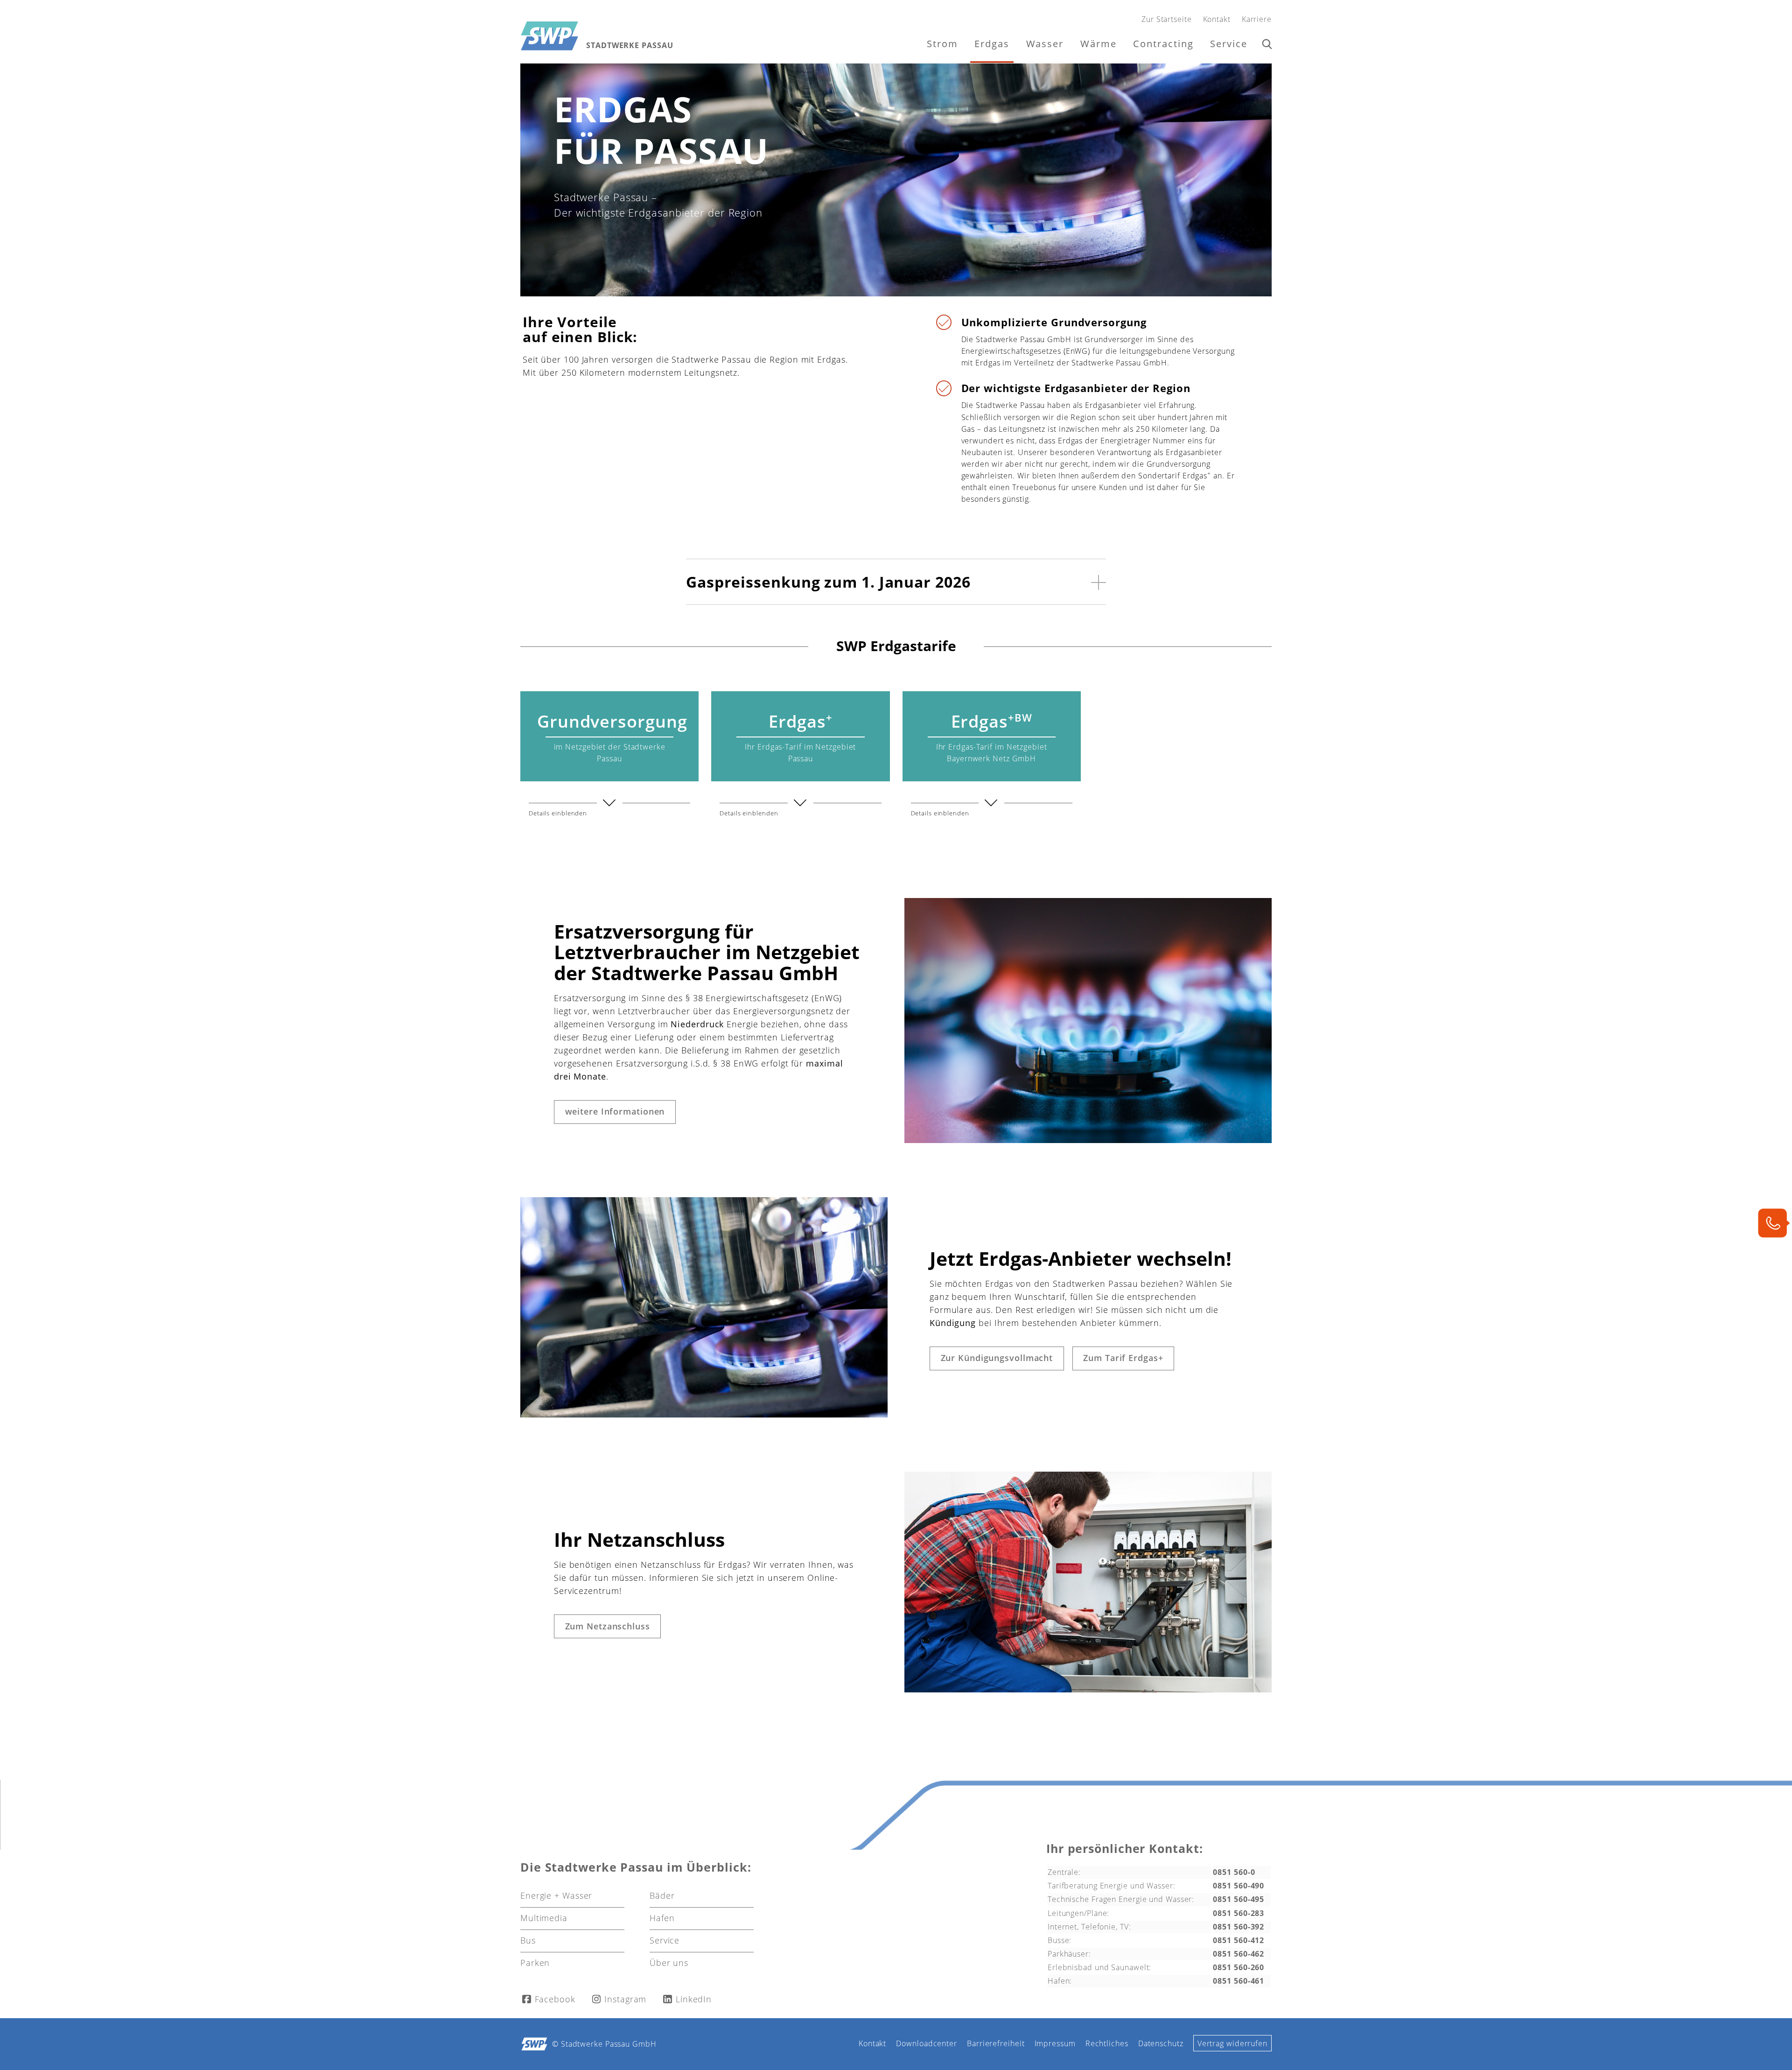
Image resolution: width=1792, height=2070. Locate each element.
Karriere (1257, 19)
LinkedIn (694, 1999)
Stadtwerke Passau (630, 46)
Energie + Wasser (556, 1895)
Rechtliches (1107, 2043)
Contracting (1163, 44)
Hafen (662, 1918)
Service (1229, 44)
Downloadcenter (927, 2043)
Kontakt (1217, 19)
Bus (528, 1940)
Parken (535, 1963)
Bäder (662, 1895)
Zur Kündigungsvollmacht (997, 1358)
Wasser (1045, 44)
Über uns (669, 1963)
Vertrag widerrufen (1232, 2043)
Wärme (1099, 44)
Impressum (1055, 2043)
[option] (896, 180)
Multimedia (544, 1918)
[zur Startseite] (549, 36)
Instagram (625, 1999)
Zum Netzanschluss (608, 1626)
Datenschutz (1161, 2043)
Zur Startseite (1167, 19)
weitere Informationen (615, 1111)
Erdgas (992, 44)
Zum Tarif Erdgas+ (1123, 1358)
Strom (942, 44)
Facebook (555, 1999)
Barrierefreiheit (996, 2043)
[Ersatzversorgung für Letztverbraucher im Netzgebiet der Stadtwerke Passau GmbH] (1088, 1140)
